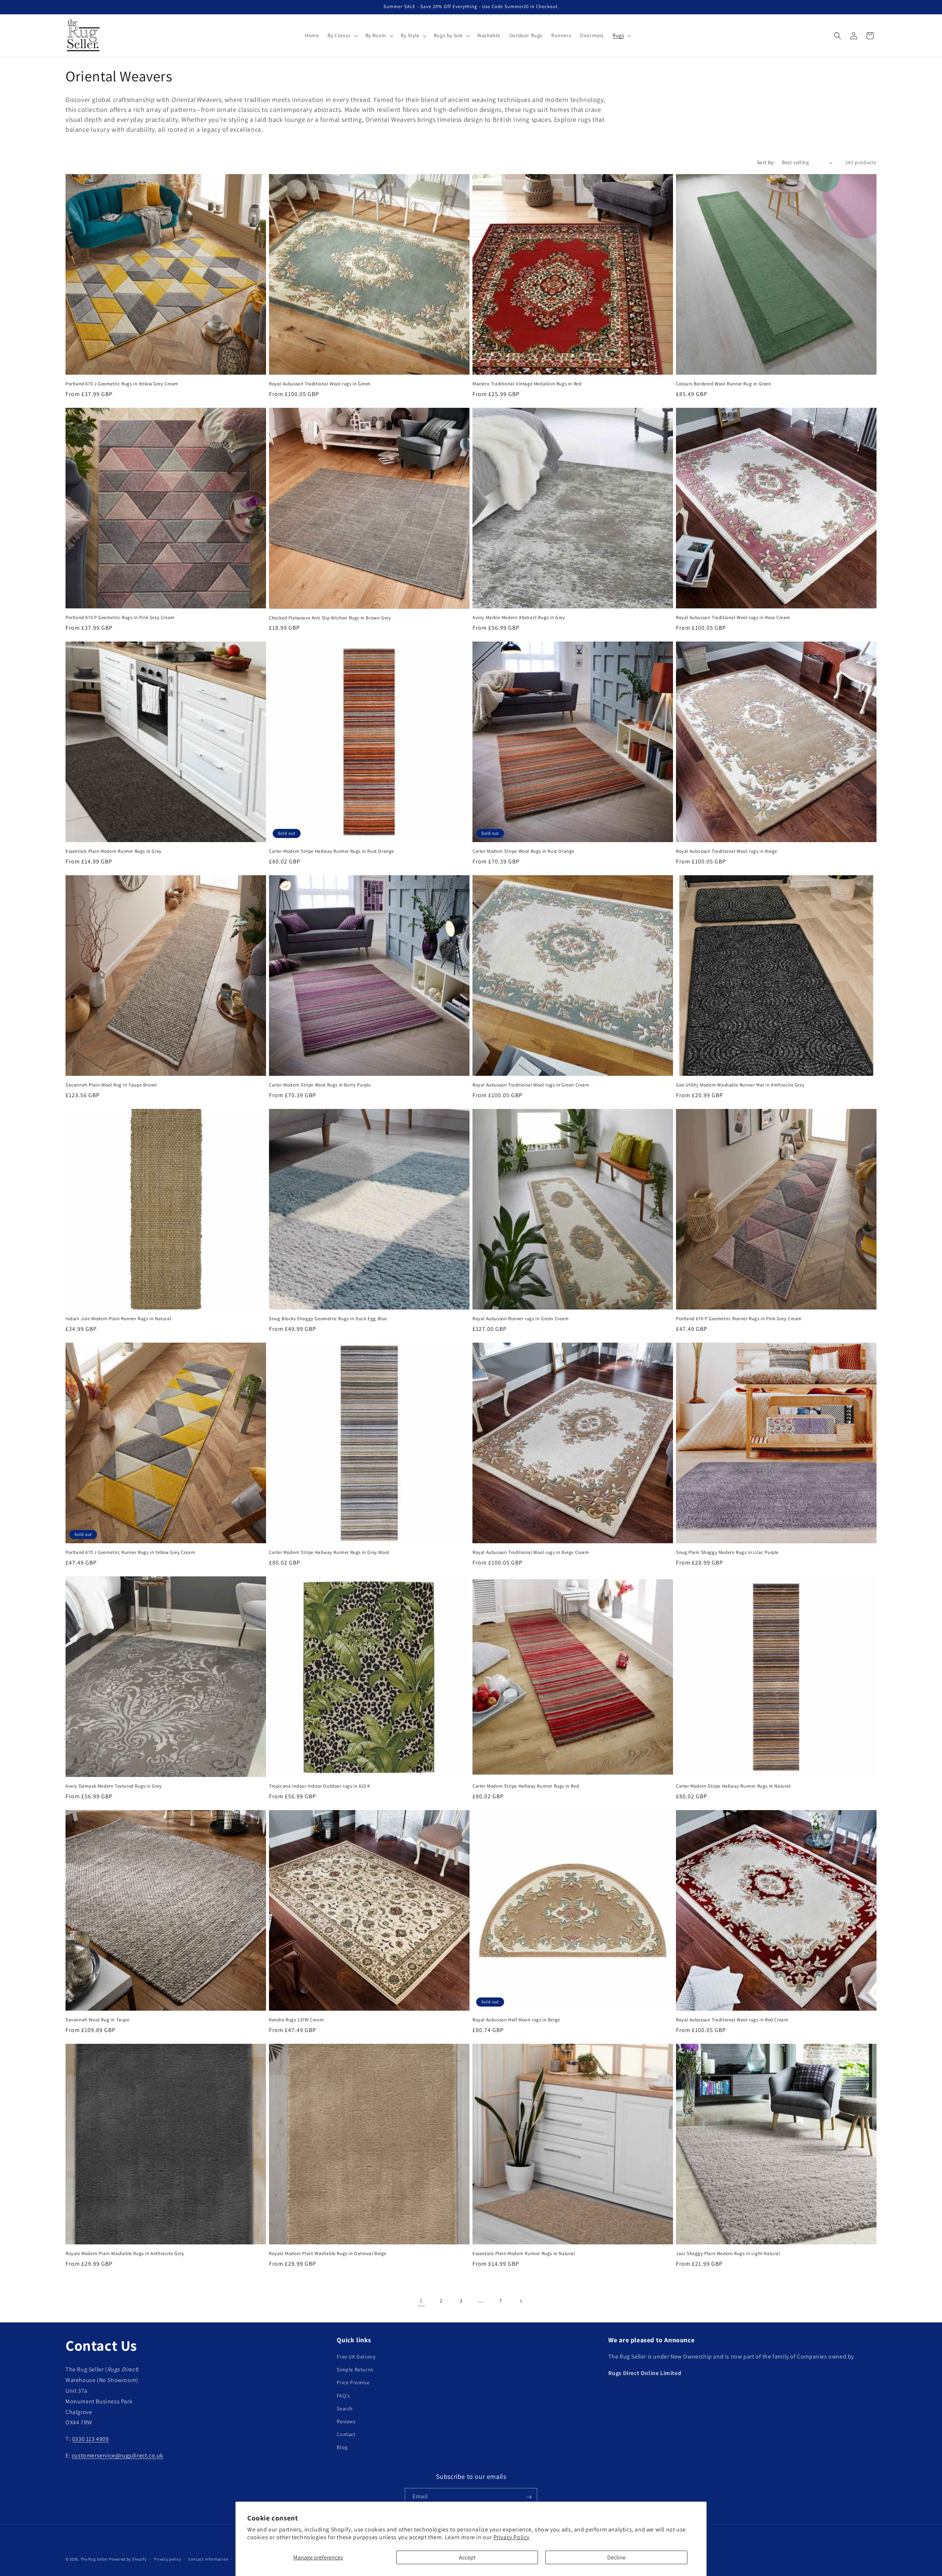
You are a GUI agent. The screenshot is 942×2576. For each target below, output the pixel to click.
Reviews (346, 2421)
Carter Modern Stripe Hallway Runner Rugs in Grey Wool (329, 1552)
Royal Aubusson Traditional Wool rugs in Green (320, 384)
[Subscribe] (529, 2497)
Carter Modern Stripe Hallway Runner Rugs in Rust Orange (332, 851)
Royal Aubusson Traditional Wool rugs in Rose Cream (733, 618)
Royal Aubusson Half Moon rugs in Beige (516, 2020)
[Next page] (521, 2301)
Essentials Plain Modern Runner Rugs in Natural (524, 2254)
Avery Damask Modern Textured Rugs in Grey (114, 1786)
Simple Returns (355, 2370)
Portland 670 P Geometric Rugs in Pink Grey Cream (120, 618)
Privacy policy (167, 2559)
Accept (467, 2557)
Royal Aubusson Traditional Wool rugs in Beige (727, 851)
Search (345, 2409)
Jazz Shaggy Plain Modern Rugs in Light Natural (728, 2254)
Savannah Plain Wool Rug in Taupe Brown (111, 1085)
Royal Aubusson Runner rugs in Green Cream (521, 1319)
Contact (346, 2435)
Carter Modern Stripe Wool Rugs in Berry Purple (320, 1085)
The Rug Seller (94, 2559)
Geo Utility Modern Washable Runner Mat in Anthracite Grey (740, 1085)
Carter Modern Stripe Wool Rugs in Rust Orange (523, 851)
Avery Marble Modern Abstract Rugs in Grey (519, 618)
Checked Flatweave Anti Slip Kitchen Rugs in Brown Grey (330, 618)
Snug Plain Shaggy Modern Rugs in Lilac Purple (727, 1552)
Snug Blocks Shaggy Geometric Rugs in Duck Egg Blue (328, 1319)
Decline (616, 2557)
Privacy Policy (511, 2537)
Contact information (208, 2559)
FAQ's (343, 2396)
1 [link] (421, 2301)
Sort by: (766, 162)
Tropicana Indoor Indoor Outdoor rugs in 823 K (320, 1786)
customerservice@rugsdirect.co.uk (118, 2455)
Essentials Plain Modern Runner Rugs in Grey (114, 851)
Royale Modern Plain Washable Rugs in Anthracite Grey (125, 2254)
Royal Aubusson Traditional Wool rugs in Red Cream (732, 2020)
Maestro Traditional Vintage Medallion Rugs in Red (527, 384)
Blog (342, 2448)
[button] (342, 35)
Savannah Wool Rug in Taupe (98, 2020)
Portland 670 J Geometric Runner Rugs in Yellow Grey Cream (130, 1552)
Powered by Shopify (128, 2559)
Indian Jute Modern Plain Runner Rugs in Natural (118, 1319)
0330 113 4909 (91, 2439)
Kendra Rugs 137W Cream (296, 2020)
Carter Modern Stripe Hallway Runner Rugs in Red (526, 1786)
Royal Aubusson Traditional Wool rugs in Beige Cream (531, 1552)
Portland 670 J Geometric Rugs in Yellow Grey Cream (122, 384)
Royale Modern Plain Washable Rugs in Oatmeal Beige (328, 2254)
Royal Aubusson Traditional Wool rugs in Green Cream (531, 1085)
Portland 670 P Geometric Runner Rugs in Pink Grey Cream (739, 1319)
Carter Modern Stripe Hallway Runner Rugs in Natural (733, 1786)
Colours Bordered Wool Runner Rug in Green (724, 384)
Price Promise (353, 2383)
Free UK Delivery (356, 2357)
